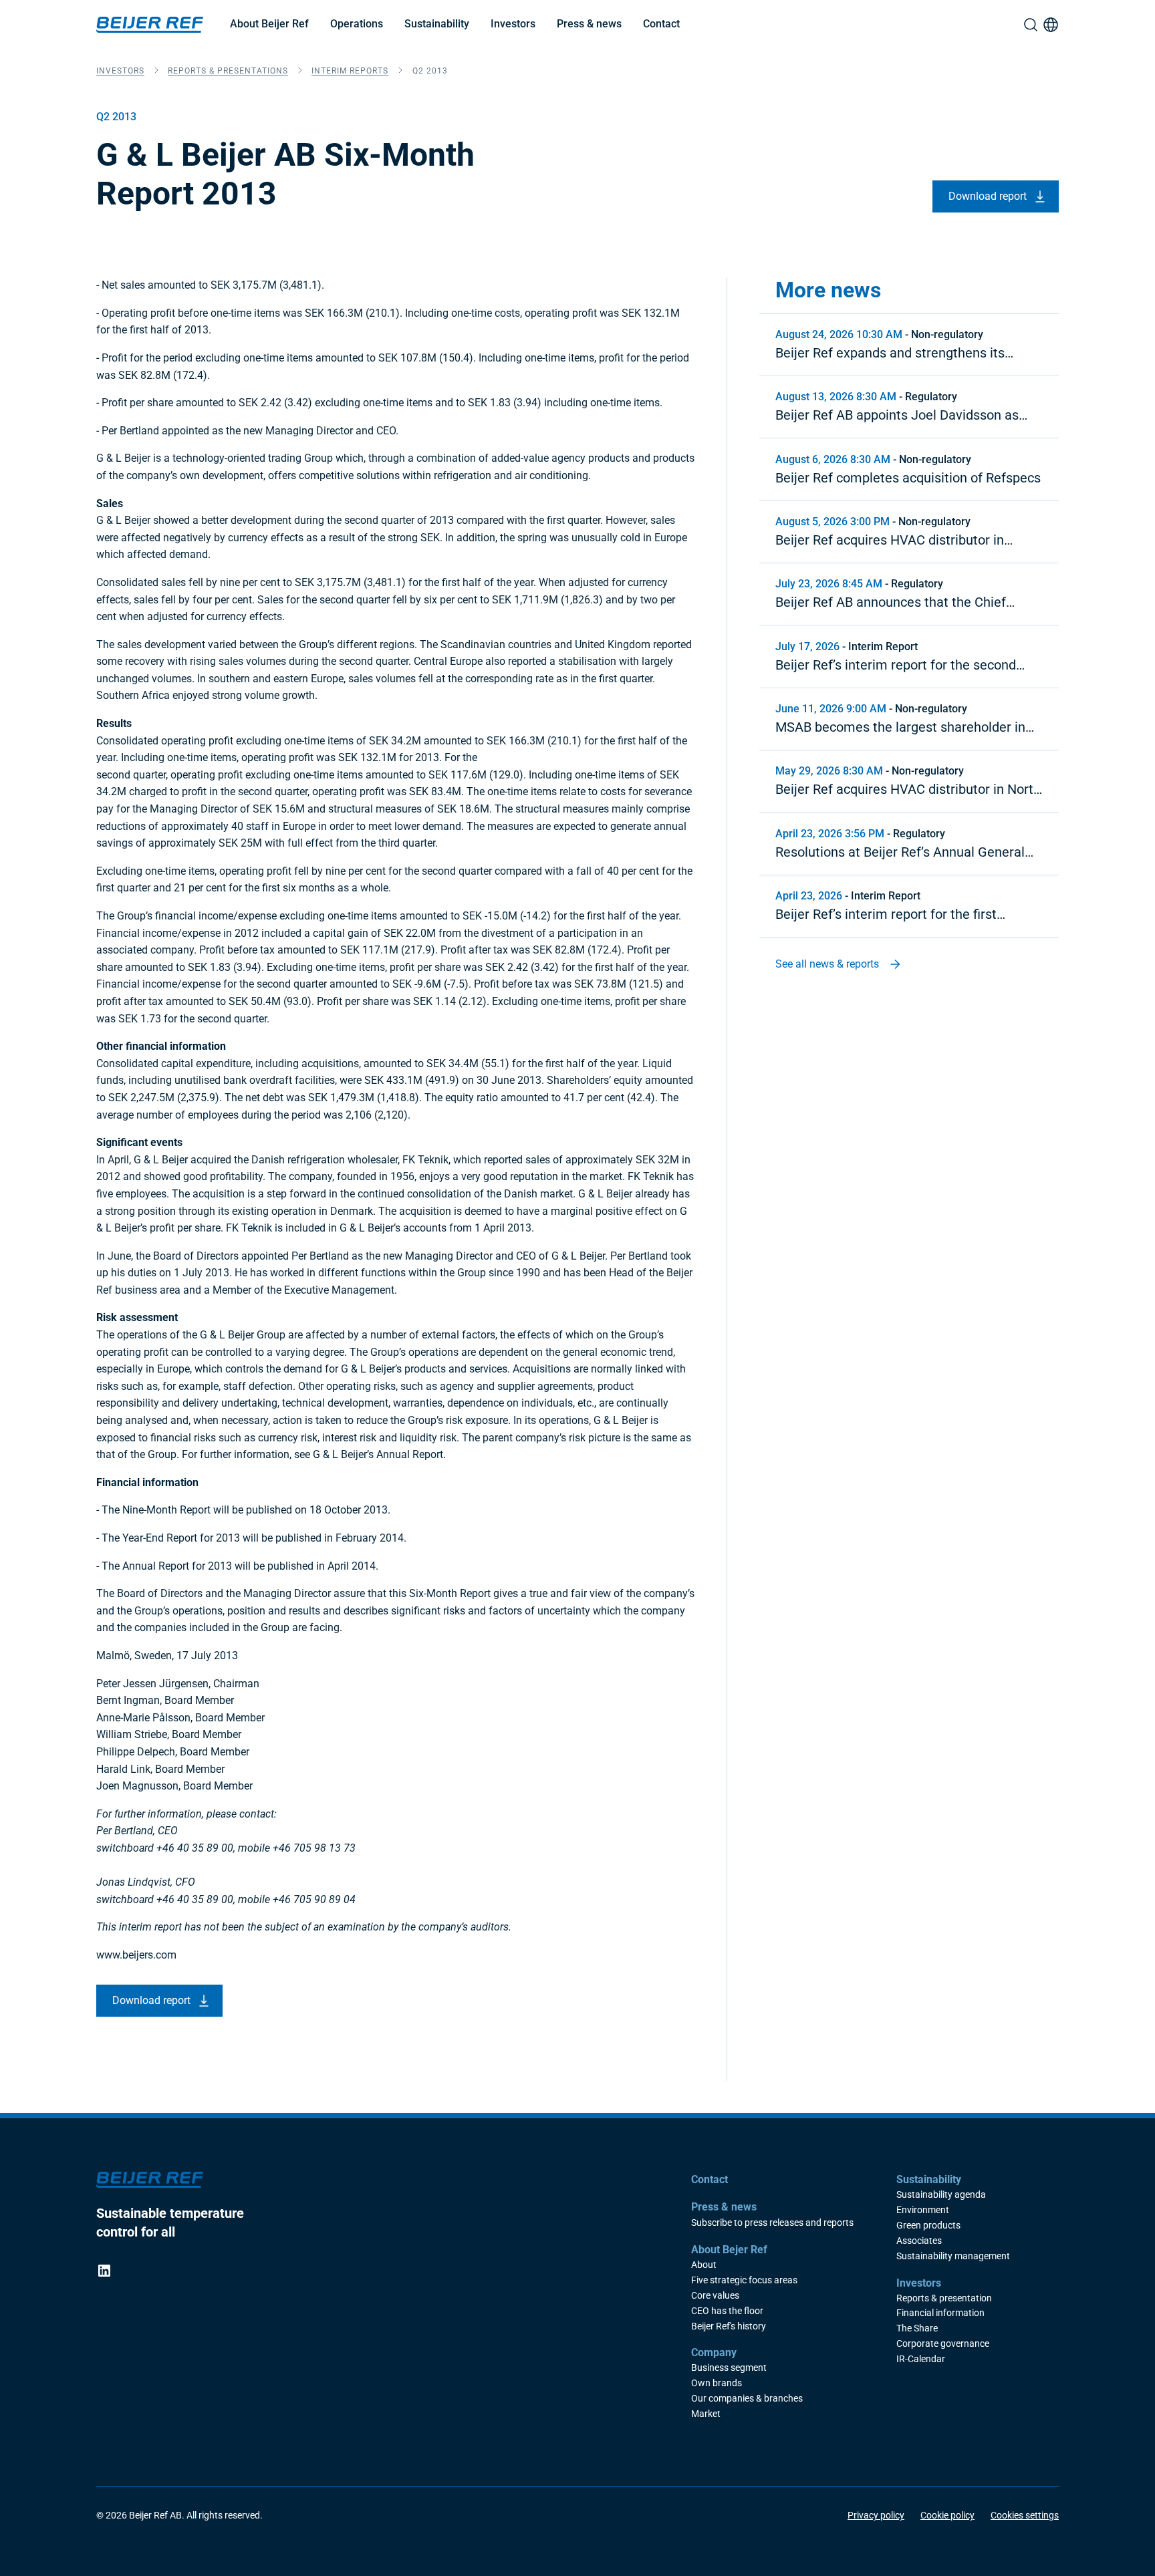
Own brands (717, 2383)
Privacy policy (876, 2515)
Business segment (729, 2368)
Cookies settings (1025, 2515)
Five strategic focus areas (744, 2280)
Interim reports (350, 71)
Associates (919, 2241)
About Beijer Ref (269, 24)
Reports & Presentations (228, 71)
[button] (269, 25)
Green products (928, 2226)
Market (706, 2414)
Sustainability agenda (941, 2195)
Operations (357, 24)
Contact (661, 24)
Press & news (589, 24)
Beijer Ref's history (729, 2326)
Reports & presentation (944, 2298)
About (704, 2265)
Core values (715, 2296)
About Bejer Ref (729, 2250)
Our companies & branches (747, 2399)
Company (714, 2352)
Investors (513, 24)
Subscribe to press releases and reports (772, 2223)
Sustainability (437, 24)
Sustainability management (953, 2256)
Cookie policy (947, 2515)
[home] (150, 25)
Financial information (940, 2313)
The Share (917, 2328)
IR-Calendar (921, 2359)
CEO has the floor (727, 2311)
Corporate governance (943, 2344)
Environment (923, 2210)
